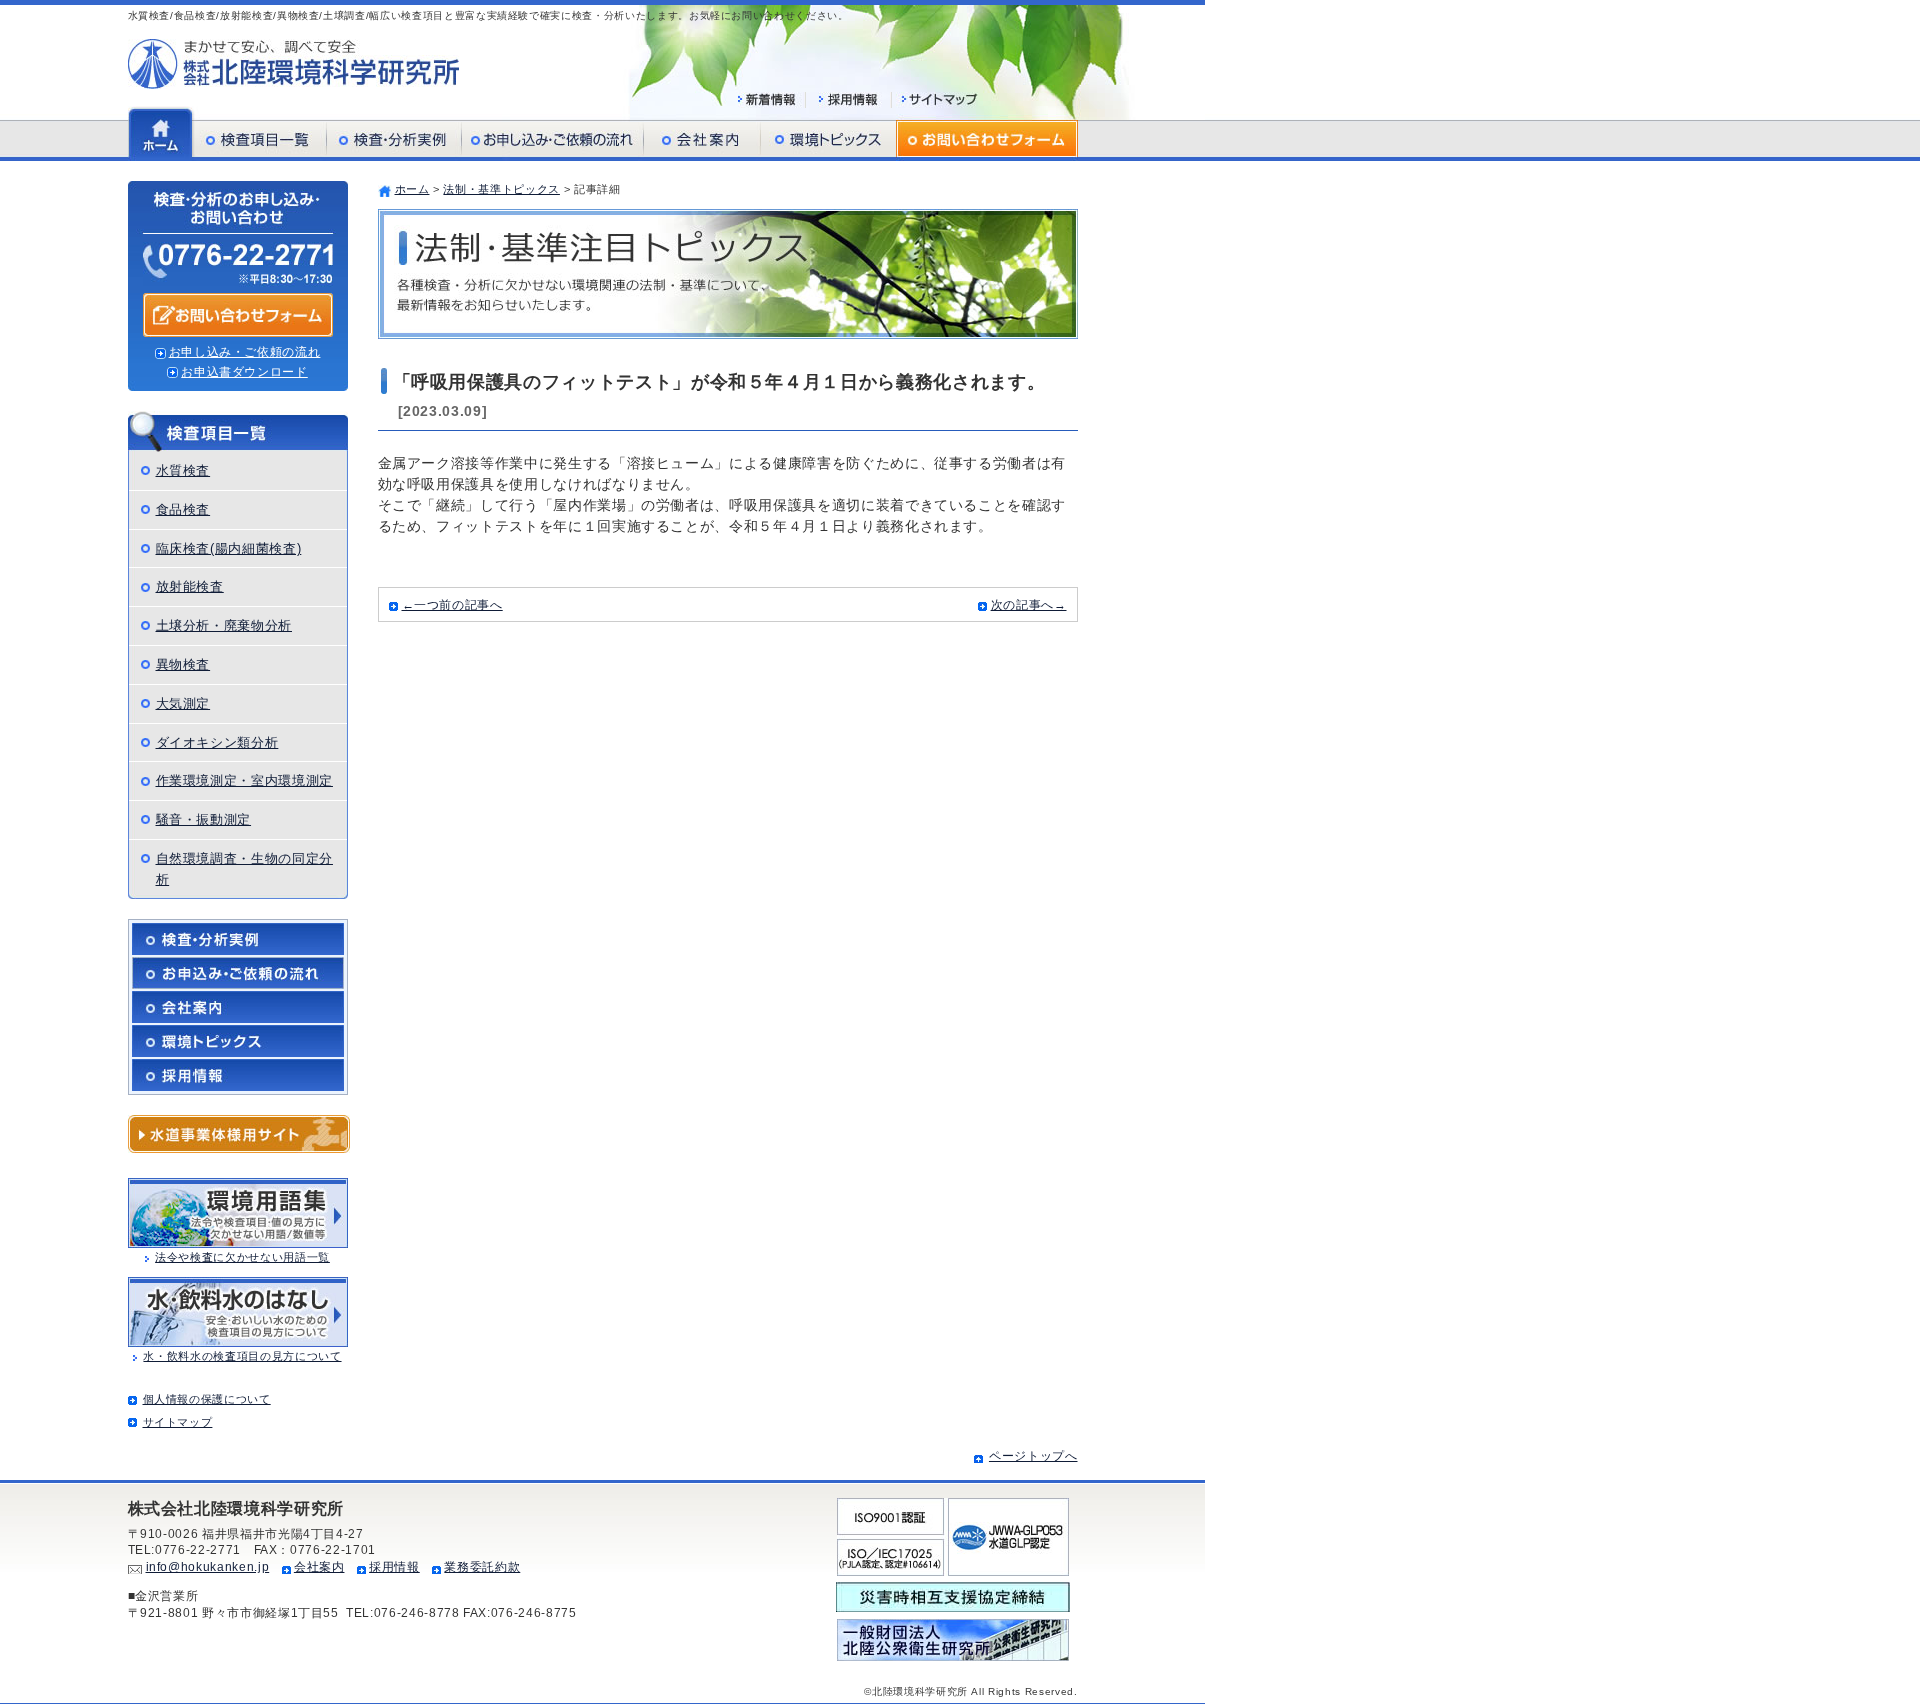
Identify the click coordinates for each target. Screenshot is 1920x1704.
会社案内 (319, 1567)
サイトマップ (178, 1422)
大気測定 (183, 703)
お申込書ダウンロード (244, 372)
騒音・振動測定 (204, 819)
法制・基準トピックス (501, 189)
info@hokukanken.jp (208, 1567)
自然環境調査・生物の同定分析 (244, 869)
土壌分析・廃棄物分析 (224, 625)
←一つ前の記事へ (452, 605)
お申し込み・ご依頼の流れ (245, 352)
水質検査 (183, 470)
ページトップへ (1033, 1456)
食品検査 (183, 509)
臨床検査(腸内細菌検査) (229, 548)
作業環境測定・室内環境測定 (244, 780)
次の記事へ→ (1029, 605)
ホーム (412, 189)
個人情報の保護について (207, 1399)
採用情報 (394, 1567)
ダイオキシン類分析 (217, 742)
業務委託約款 (482, 1567)
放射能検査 (190, 586)
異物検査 (183, 664)
